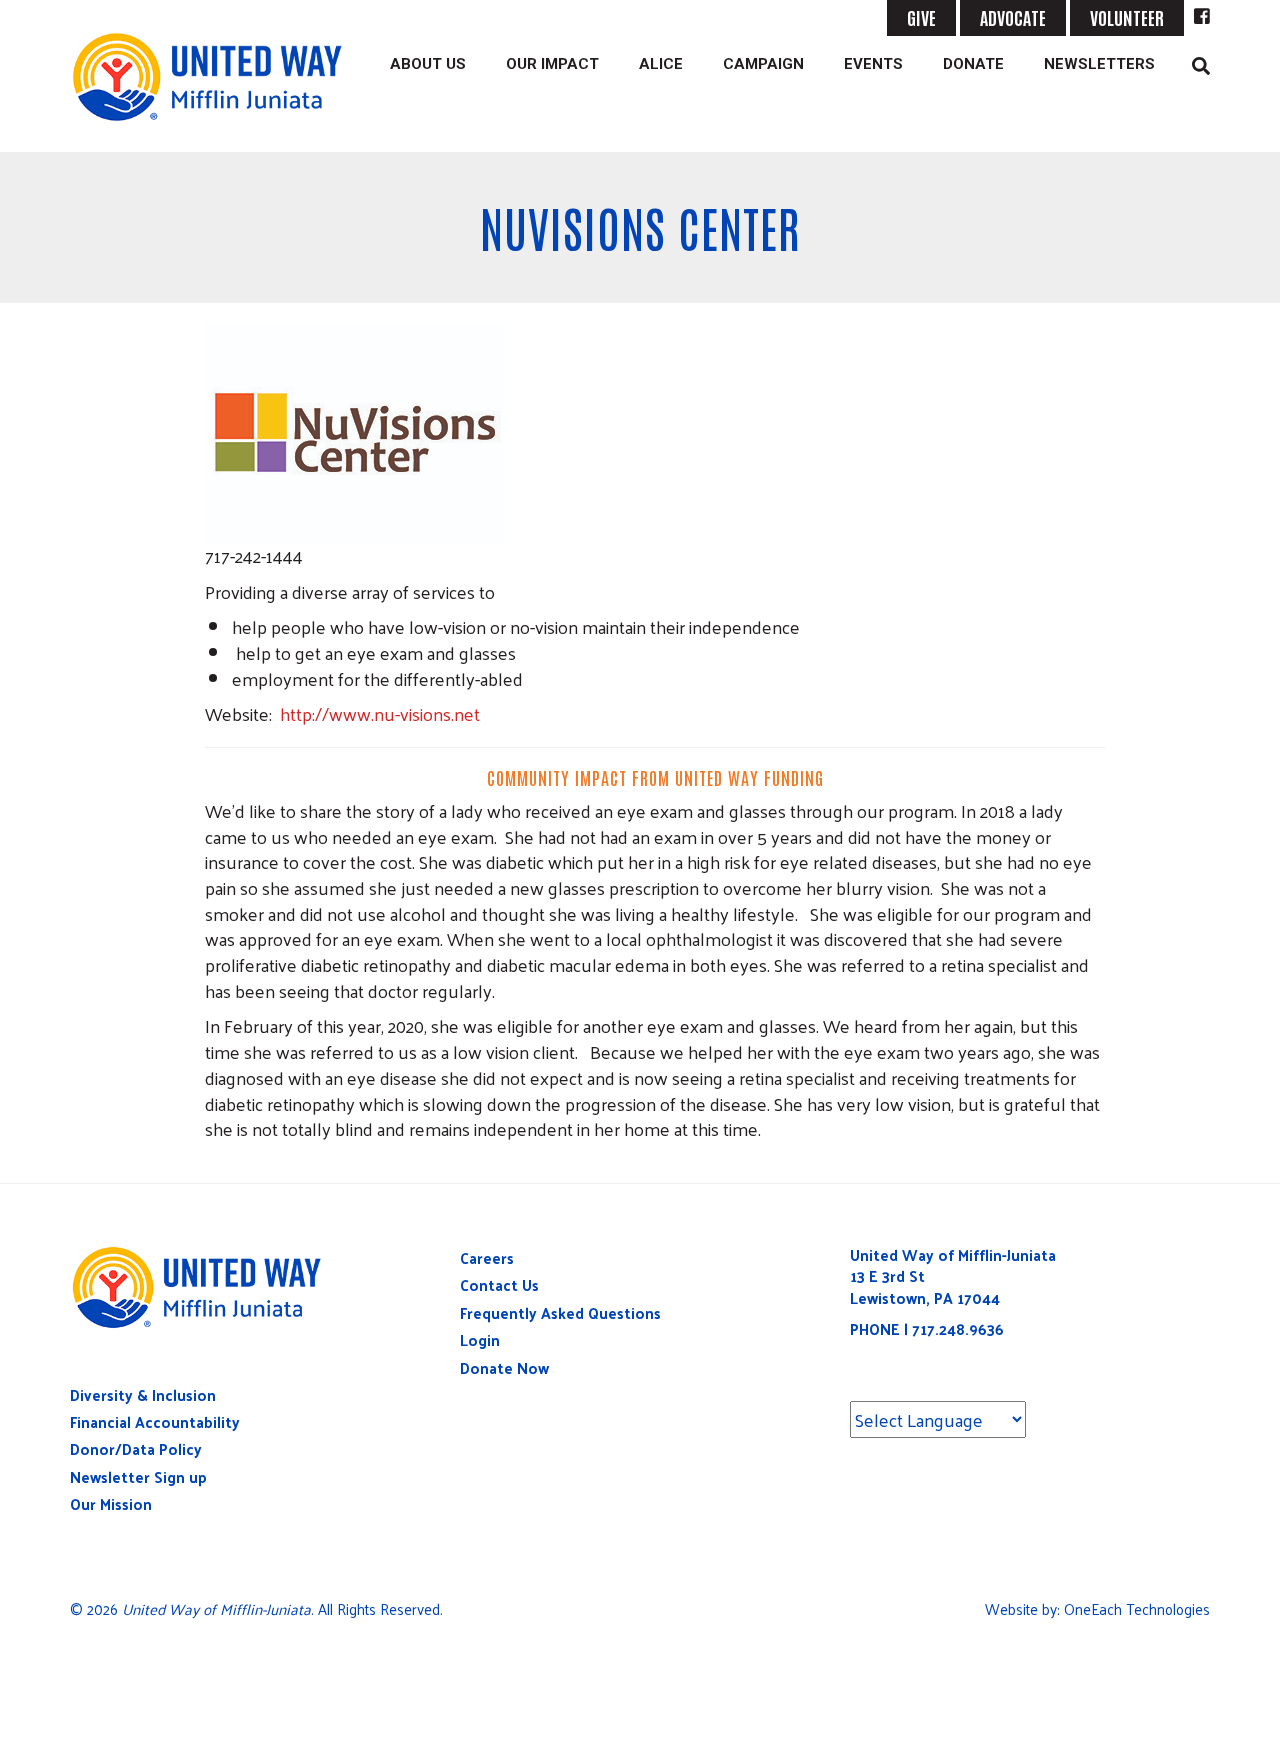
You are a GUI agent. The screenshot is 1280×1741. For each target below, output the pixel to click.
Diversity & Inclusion (143, 1394)
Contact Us (499, 1284)
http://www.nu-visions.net (380, 713)
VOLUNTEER (1127, 17)
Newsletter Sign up (138, 1476)
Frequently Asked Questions (560, 1312)
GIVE (921, 17)
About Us (428, 64)
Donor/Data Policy (136, 1448)
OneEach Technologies (1137, 1608)
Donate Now (504, 1367)
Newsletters (1099, 64)
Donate (973, 64)
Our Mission (111, 1503)
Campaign (763, 64)
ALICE (661, 64)
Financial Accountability (155, 1421)
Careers (487, 1257)
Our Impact (552, 64)
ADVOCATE (1013, 17)
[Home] (216, 77)
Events (873, 64)
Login (480, 1339)
